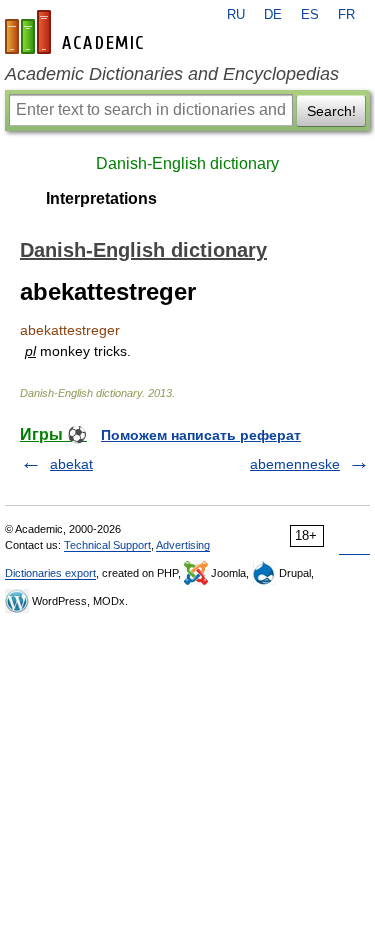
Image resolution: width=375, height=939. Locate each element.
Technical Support (107, 545)
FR (346, 15)
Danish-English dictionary (187, 163)
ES (310, 15)
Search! (331, 111)
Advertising (183, 545)
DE (273, 15)
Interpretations (101, 198)
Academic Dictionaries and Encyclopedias (172, 74)
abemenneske (295, 464)
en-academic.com (77, 32)
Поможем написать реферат (201, 435)
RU (236, 15)
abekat (71, 464)
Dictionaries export (50, 573)
